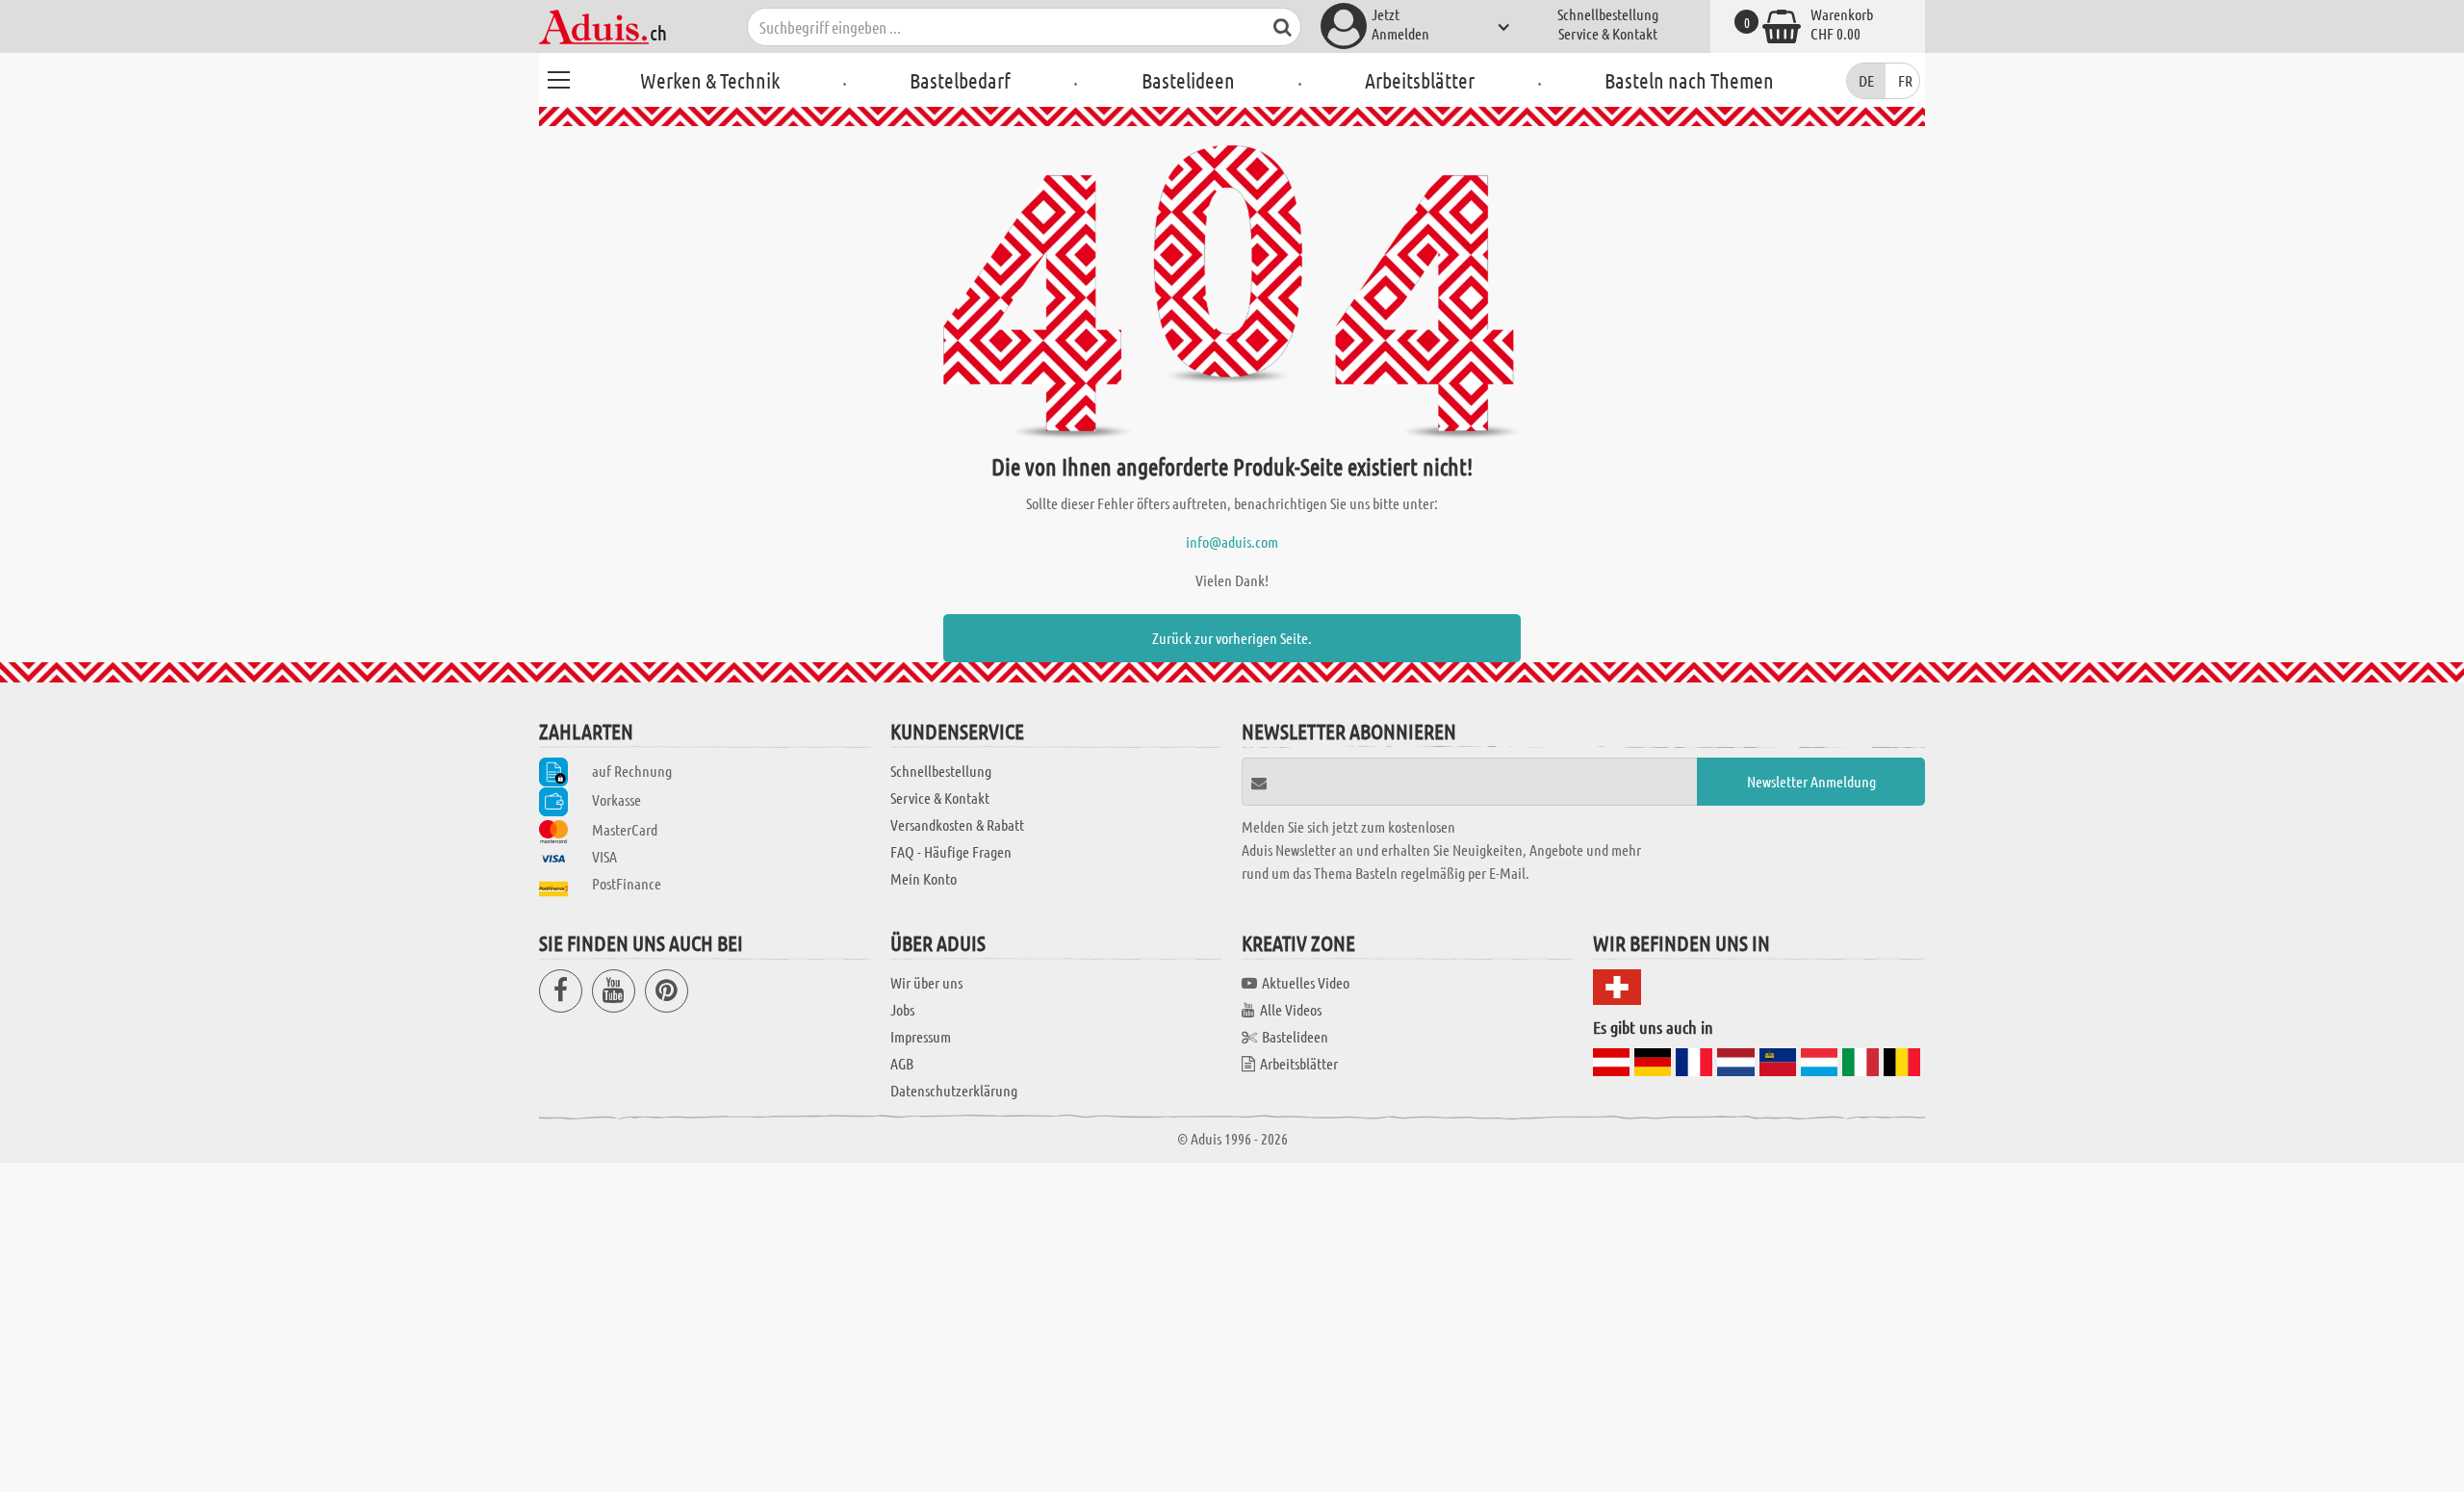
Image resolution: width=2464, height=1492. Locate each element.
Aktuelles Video (1306, 982)
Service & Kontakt (1608, 33)
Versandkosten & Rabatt (957, 824)
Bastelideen (1188, 80)
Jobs (902, 1009)
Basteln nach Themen (1689, 80)
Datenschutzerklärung (954, 1090)
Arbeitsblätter (1420, 80)
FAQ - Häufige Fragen (951, 851)
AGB (902, 1063)
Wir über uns (926, 982)
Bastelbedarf (960, 80)
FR (1905, 80)
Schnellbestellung (1608, 14)
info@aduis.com (1232, 541)
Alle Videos (1291, 1009)
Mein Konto (924, 878)
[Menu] (558, 77)
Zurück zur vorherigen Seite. (1232, 638)
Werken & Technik (710, 80)
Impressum (921, 1036)
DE (1866, 80)
